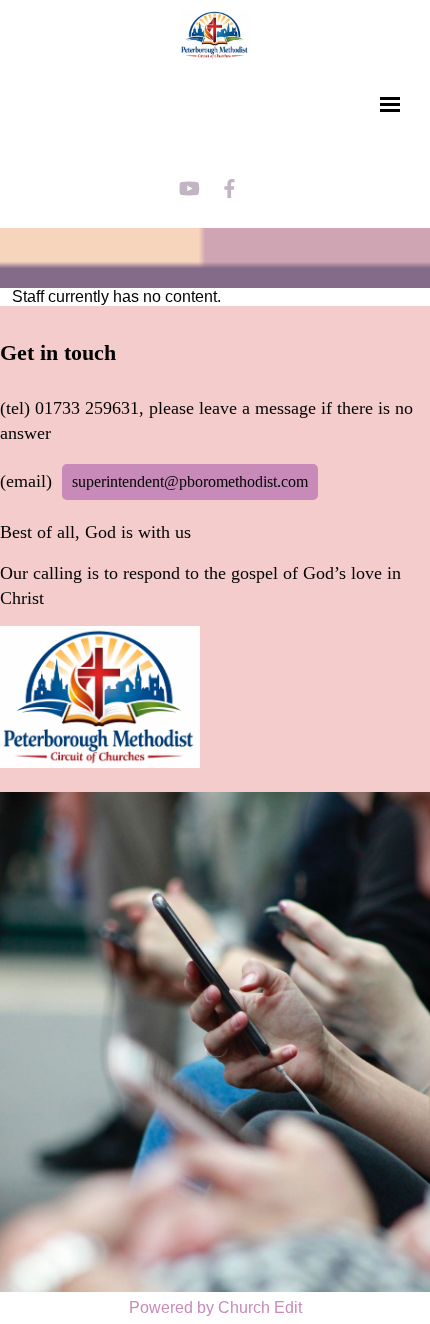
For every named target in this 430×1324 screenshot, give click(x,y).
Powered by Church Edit (215, 1307)
